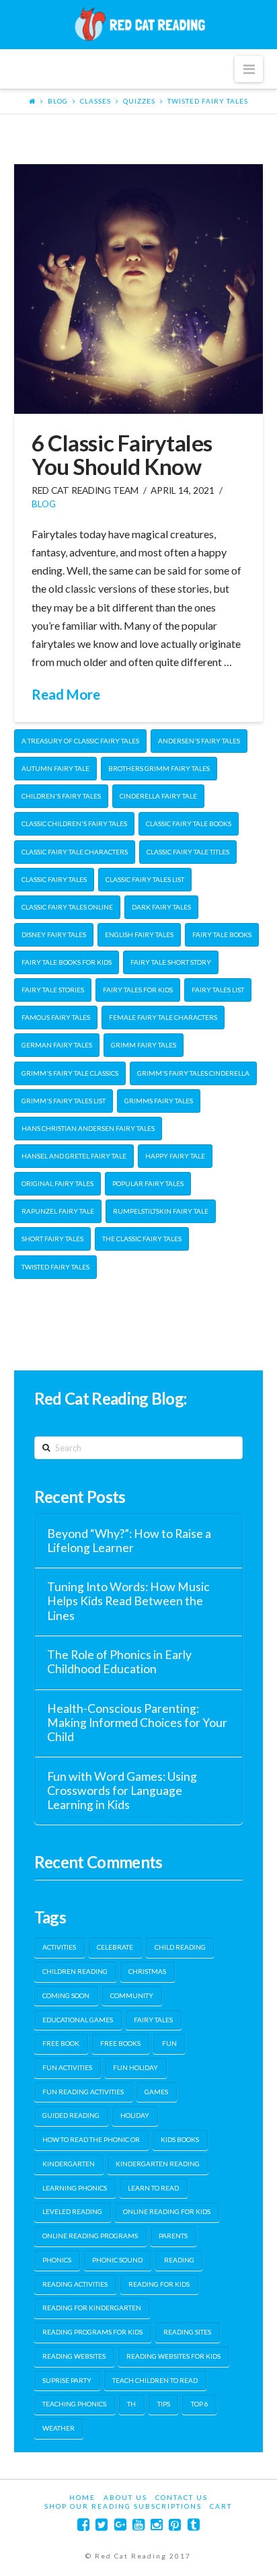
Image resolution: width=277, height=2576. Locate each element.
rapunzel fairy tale (58, 1211)
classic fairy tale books (189, 823)
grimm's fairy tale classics (70, 1073)
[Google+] (120, 2525)
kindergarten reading (158, 2164)
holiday (135, 2115)
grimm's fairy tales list (64, 1101)
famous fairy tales (56, 1017)
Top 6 (200, 2404)
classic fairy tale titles (188, 852)
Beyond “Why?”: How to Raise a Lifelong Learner (129, 1541)
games (156, 2092)
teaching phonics (74, 2404)
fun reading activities (83, 2092)
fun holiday (135, 2067)
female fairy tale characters (163, 1017)
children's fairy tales (61, 796)
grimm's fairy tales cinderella (193, 1073)
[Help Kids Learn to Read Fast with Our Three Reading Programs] (138, 24)
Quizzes (139, 101)
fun (169, 2043)
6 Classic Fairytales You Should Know (122, 454)
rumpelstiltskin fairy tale (161, 1211)
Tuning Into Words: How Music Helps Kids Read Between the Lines (128, 1601)
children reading (75, 1971)
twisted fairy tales (208, 101)
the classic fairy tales (142, 1239)
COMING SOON (66, 1995)
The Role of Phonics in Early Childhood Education (119, 1662)
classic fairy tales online (67, 907)
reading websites (74, 2356)
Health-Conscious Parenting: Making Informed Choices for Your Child (137, 1723)
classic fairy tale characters (75, 852)
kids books (180, 2139)
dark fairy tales (161, 907)
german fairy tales (57, 1045)
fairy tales (153, 2020)
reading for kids (159, 2284)
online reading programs (90, 2236)
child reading (180, 1947)
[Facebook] (83, 2525)
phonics (57, 2260)
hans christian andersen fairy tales (88, 1128)
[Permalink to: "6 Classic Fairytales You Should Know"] (139, 289)
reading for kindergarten (92, 2308)
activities (59, 1947)
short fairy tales (52, 1239)
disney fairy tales (54, 934)
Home (82, 2497)
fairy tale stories (53, 990)
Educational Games (78, 2020)
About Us (125, 2497)
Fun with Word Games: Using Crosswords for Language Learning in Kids (122, 1791)
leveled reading (72, 2211)
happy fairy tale (175, 1156)
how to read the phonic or (91, 2139)
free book (61, 2043)
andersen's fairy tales (199, 741)
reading (179, 2260)
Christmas (147, 1971)
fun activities (67, 2067)
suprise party (67, 2380)
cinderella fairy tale (158, 796)
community (132, 1995)
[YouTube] (138, 2525)
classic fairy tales (54, 879)
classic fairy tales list (145, 879)
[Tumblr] (194, 2525)
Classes (95, 101)
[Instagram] (157, 2525)
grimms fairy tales (159, 1101)
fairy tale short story (171, 962)
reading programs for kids (92, 2332)
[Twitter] (102, 2525)
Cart (221, 2506)
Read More (66, 694)
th (131, 2404)
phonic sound (117, 2260)
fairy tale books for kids (67, 962)
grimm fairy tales (144, 1045)
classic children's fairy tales (74, 823)
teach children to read (155, 2380)
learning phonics (75, 2188)
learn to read (153, 2188)
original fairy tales (57, 1183)
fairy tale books (222, 934)
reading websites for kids (173, 2356)
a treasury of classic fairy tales (80, 741)
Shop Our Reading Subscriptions (123, 2506)
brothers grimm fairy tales (159, 768)
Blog (58, 101)
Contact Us (182, 2497)
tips (164, 2404)
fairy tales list (218, 990)
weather (58, 2428)
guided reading (71, 2115)
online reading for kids (167, 2211)
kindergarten (69, 2164)
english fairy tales (139, 934)
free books (120, 2043)
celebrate (115, 1947)
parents (173, 2236)
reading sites (187, 2332)
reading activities (75, 2284)
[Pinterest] (175, 2525)
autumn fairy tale (55, 768)
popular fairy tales (148, 1183)
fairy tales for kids (138, 990)
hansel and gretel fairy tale (74, 1156)
